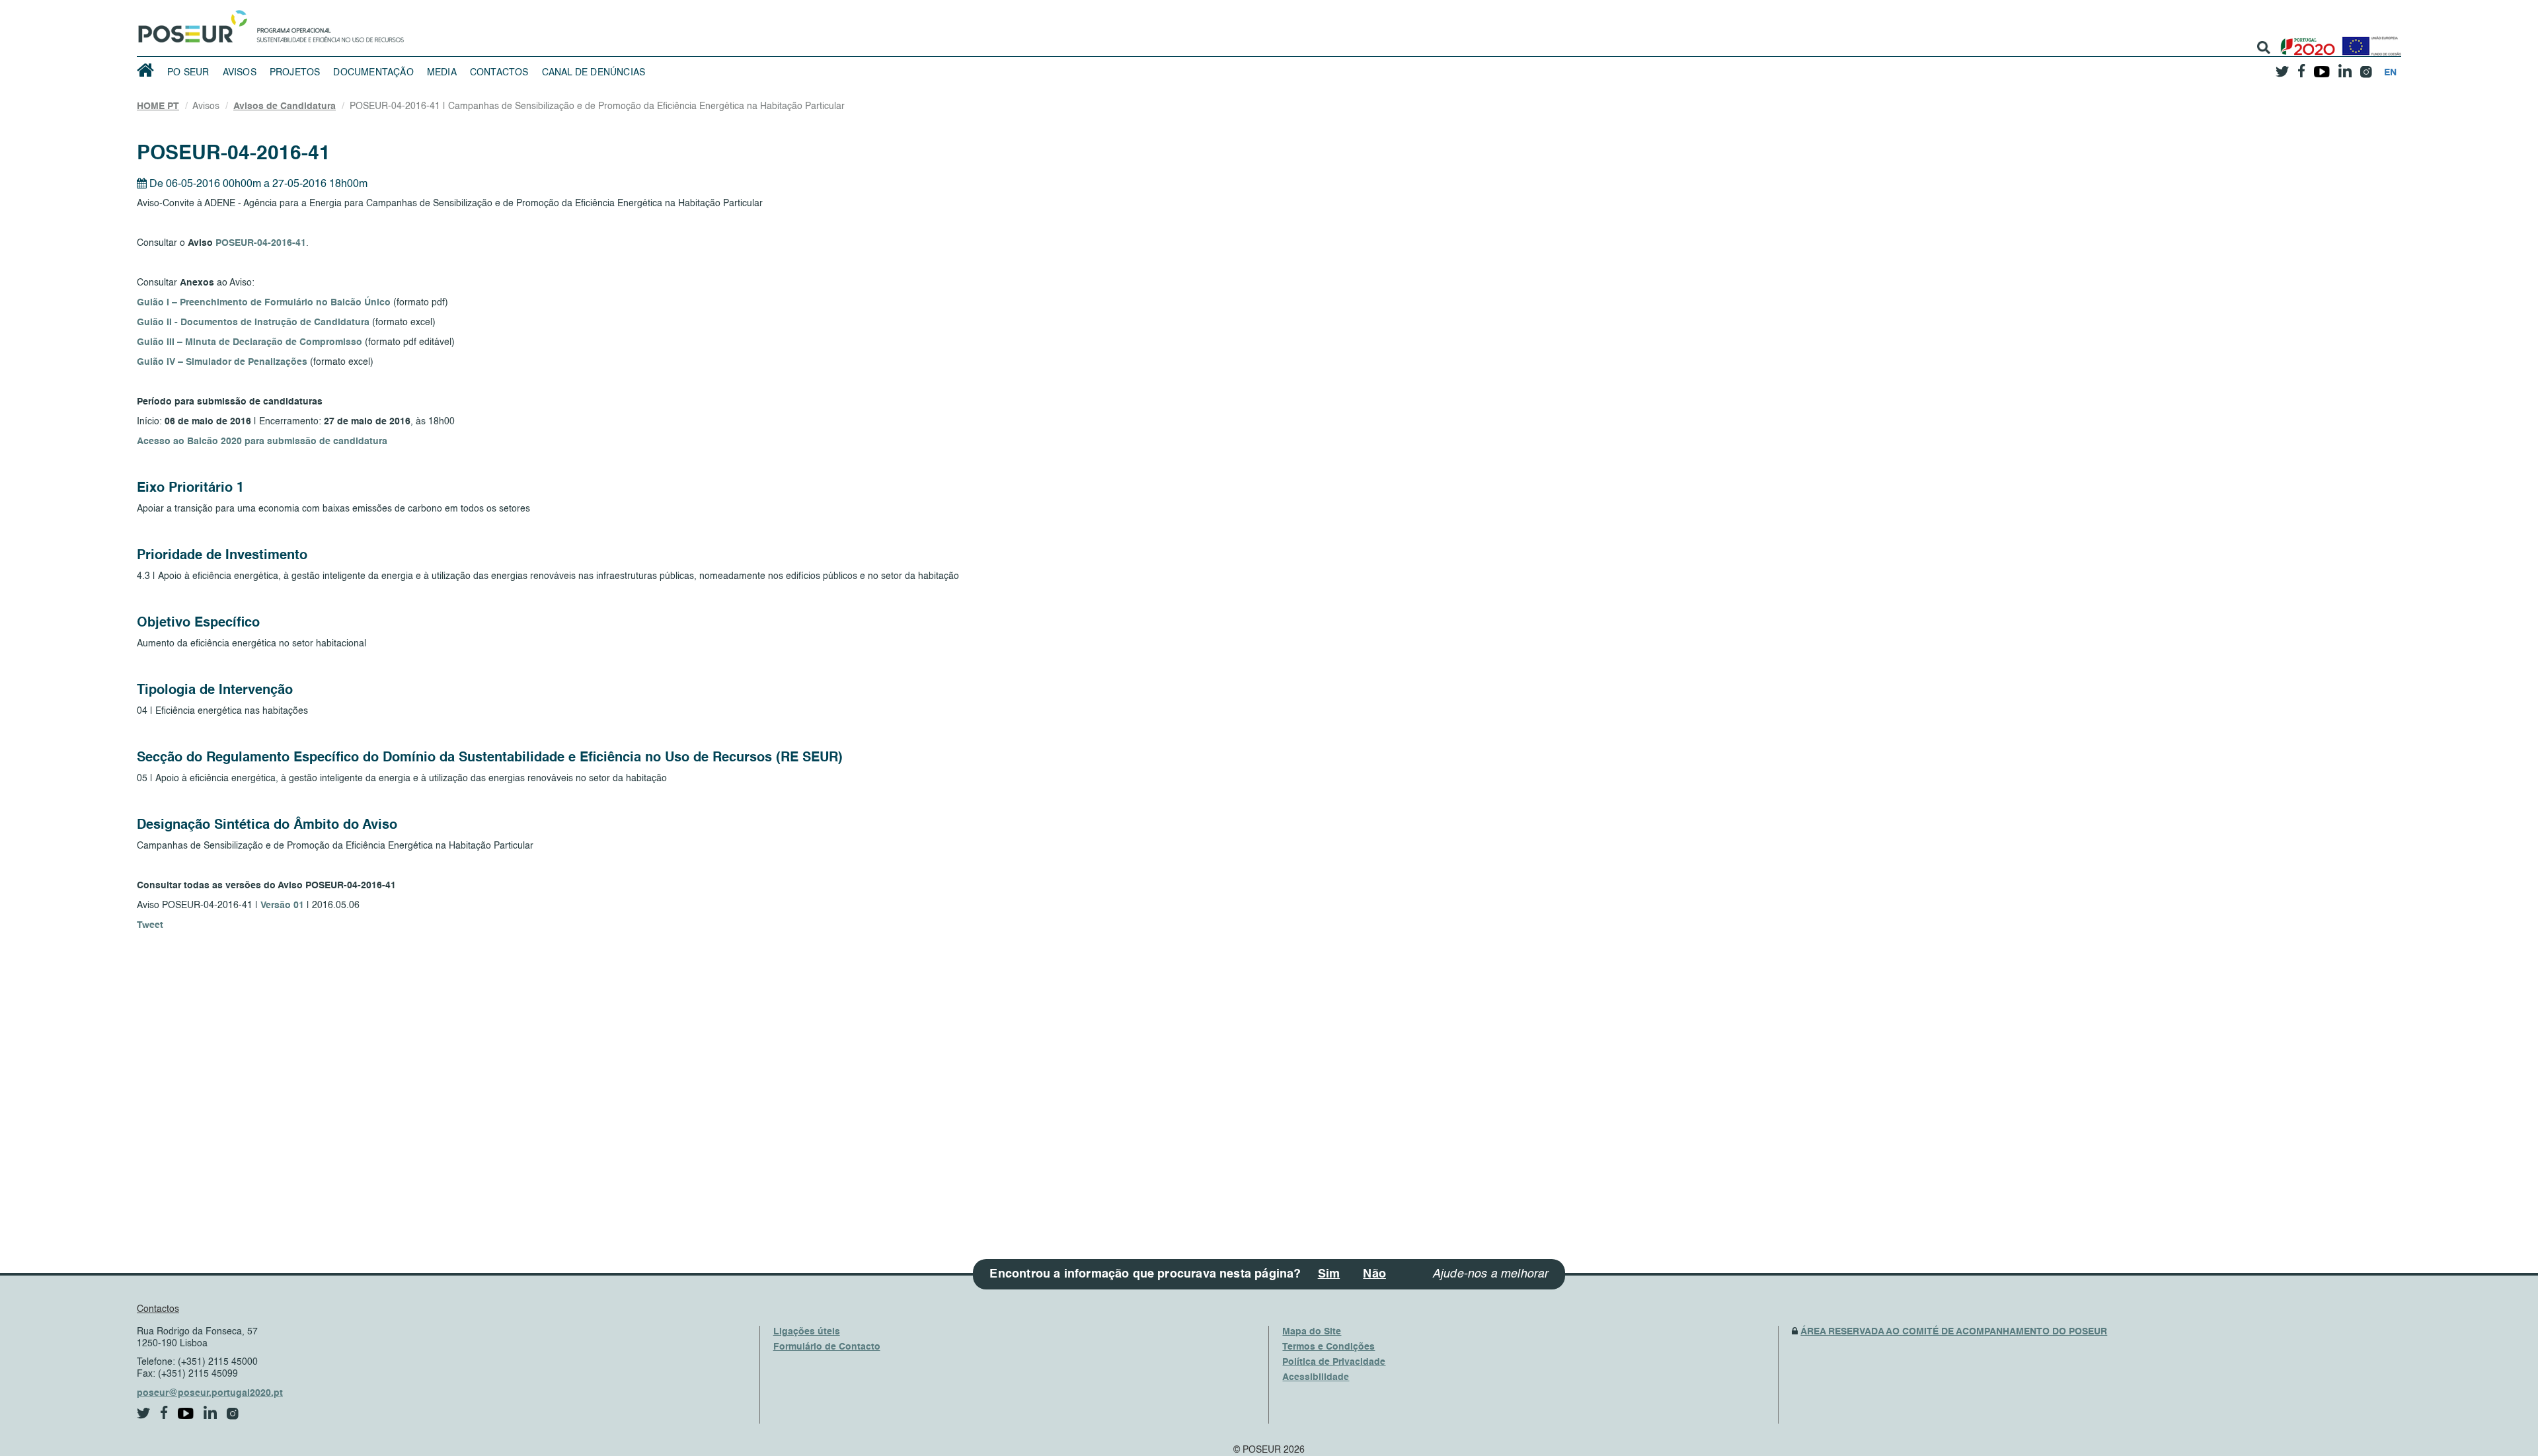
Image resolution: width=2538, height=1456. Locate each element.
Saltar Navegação (445, 7)
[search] (2264, 48)
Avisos (240, 73)
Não (1374, 1274)
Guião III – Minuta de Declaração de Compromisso (250, 342)
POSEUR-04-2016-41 (261, 243)
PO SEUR (188, 73)
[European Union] (2369, 41)
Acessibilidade (1316, 1377)
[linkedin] (2345, 67)
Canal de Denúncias (594, 73)
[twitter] (2282, 67)
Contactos (499, 73)
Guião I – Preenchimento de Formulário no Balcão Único (264, 303)
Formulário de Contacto (827, 1347)
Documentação (373, 73)
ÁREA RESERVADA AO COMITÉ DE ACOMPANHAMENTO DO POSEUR (1954, 1332)
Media (442, 73)
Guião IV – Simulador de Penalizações (222, 362)
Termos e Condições (1328, 1347)
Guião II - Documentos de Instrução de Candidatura (253, 323)
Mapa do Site (1312, 1332)
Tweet (150, 925)
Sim (1329, 1274)
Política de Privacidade (1334, 1362)
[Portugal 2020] (2305, 41)
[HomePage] (190, 23)
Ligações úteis (807, 1332)
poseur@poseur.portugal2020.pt (210, 1393)
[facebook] (2301, 67)
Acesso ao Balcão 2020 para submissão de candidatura (262, 441)
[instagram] (2366, 67)
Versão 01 (282, 905)
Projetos (295, 73)
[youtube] (2322, 67)
